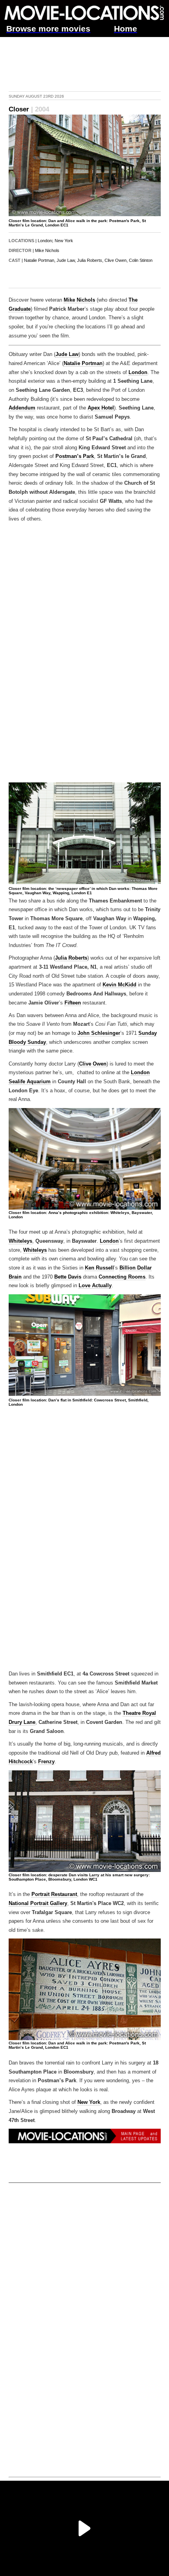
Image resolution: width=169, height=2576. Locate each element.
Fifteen (73, 1003)
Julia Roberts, (90, 260)
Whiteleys (20, 1241)
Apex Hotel (101, 408)
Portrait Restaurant (54, 1894)
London (45, 241)
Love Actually (95, 1286)
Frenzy (46, 1762)
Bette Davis (68, 1277)
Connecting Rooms (122, 1277)
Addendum (22, 408)
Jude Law (67, 354)
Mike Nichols (47, 250)
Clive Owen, (116, 260)
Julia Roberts (71, 958)
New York (64, 241)
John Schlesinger (99, 1033)
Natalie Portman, (40, 260)
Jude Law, (66, 260)
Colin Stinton (141, 260)
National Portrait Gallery (38, 1903)
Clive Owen (93, 1064)
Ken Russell (99, 1268)
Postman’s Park (75, 456)
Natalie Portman (83, 363)
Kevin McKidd (119, 985)
